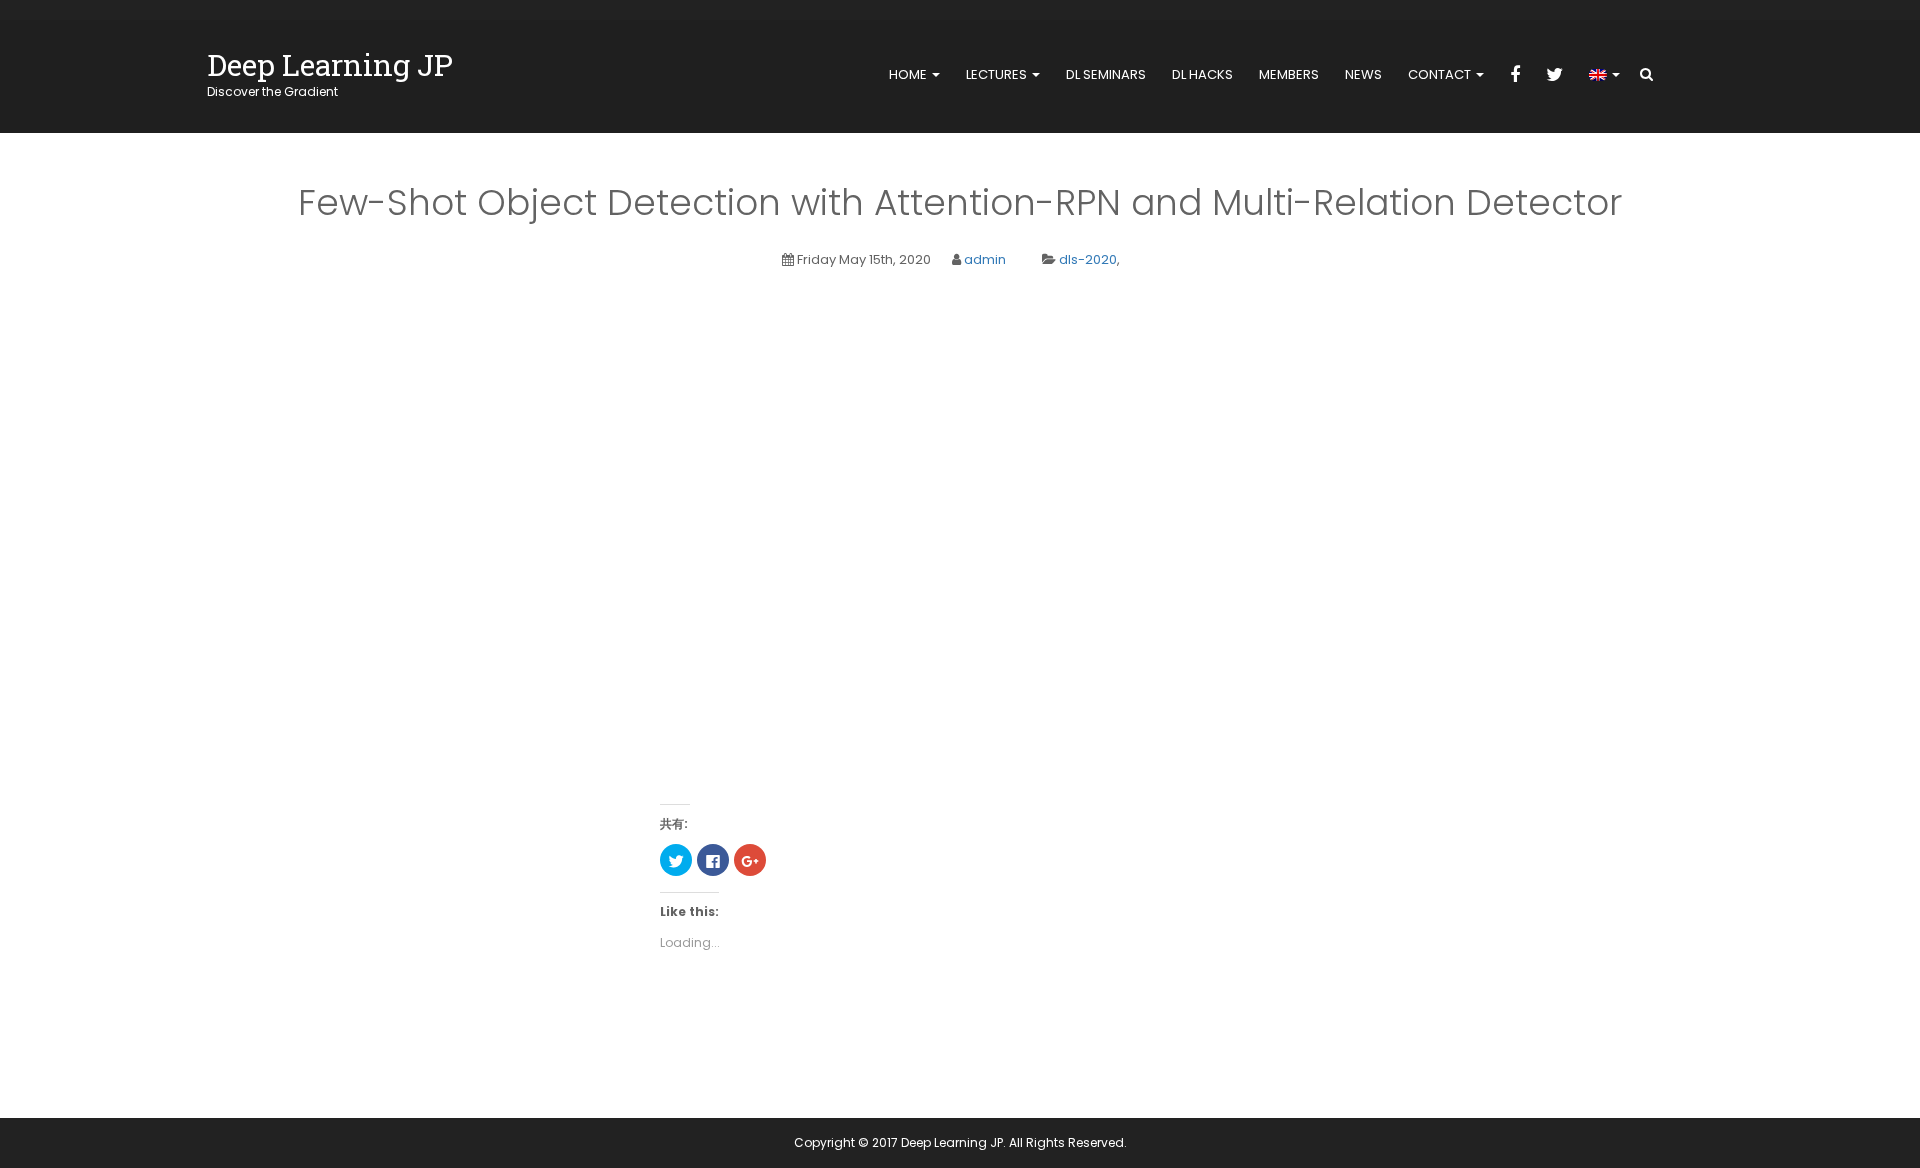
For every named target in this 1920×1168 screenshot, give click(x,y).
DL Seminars (1106, 74)
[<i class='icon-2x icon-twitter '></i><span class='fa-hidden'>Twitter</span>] (1554, 76)
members (1289, 74)
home (909, 74)
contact (1441, 74)
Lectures (998, 74)
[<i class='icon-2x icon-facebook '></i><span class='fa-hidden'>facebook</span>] (1515, 76)
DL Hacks (1202, 74)
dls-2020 (1088, 259)
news (1363, 74)
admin (985, 259)
